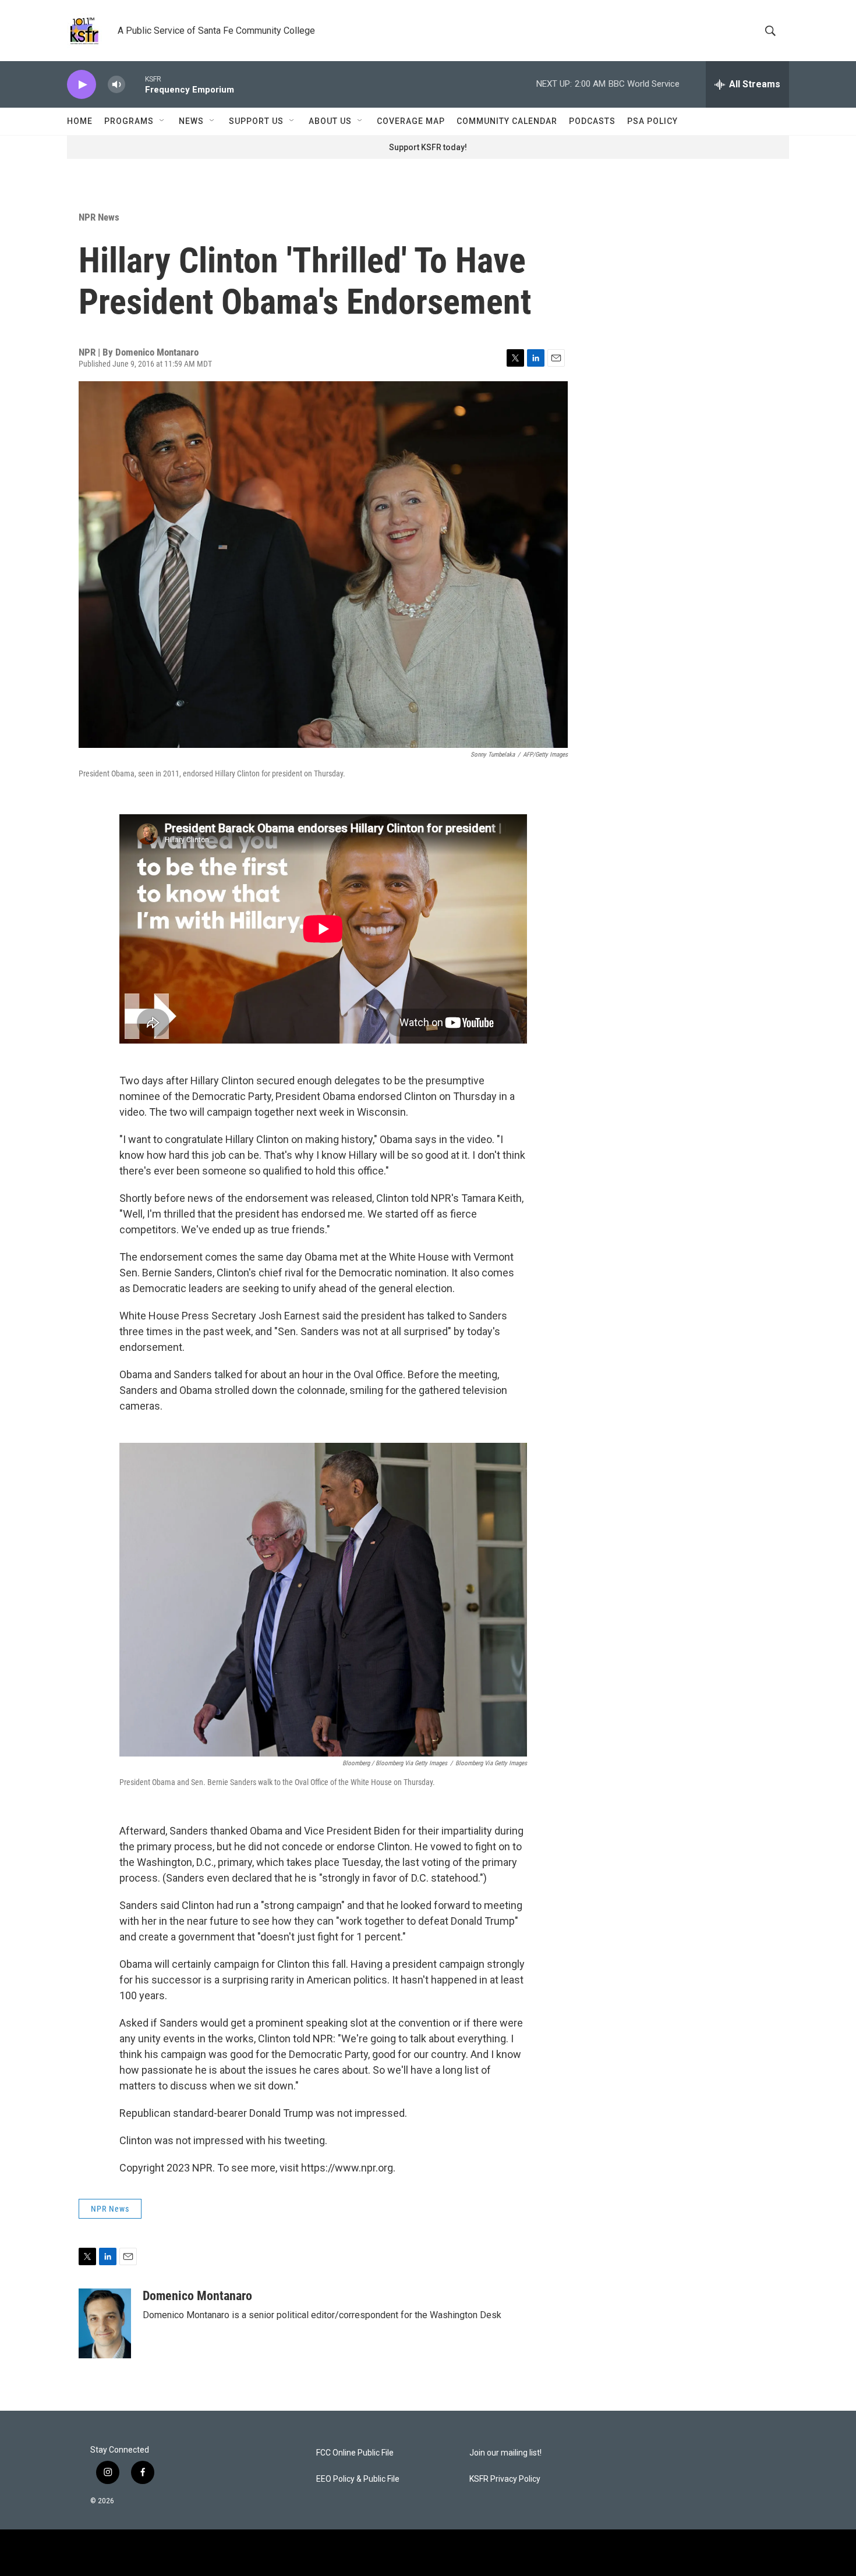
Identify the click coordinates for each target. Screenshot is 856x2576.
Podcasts (592, 121)
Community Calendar (507, 121)
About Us (330, 121)
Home (80, 121)
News (191, 121)
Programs (129, 121)
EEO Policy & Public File (358, 2479)
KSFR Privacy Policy (505, 2479)
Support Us (256, 121)
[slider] (135, 84)
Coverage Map (411, 121)
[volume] (116, 85)
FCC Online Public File (355, 2453)
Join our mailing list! (505, 2453)
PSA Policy (652, 121)
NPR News (99, 217)
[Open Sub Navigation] (162, 121)
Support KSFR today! (428, 147)
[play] (82, 85)
